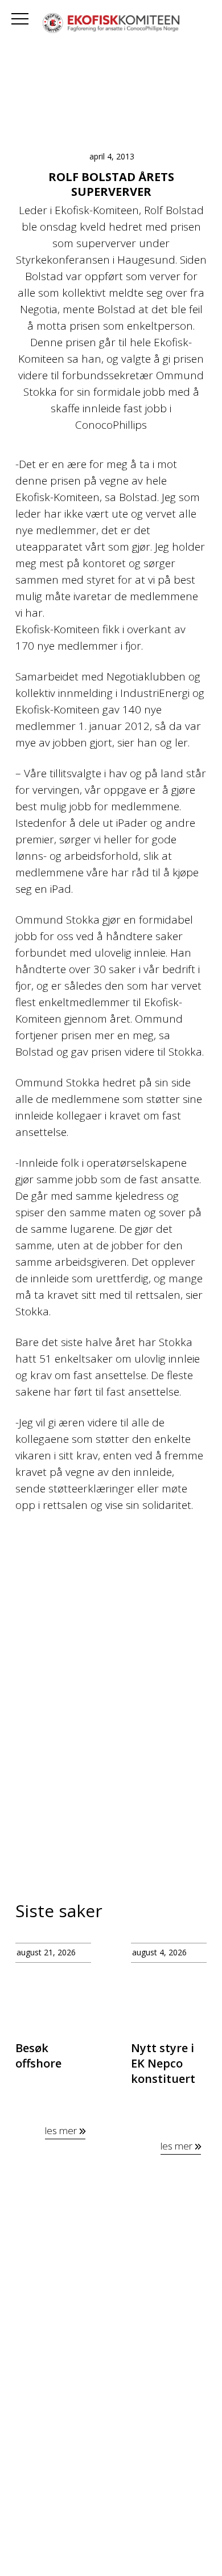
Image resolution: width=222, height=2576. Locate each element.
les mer (62, 2130)
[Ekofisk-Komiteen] (111, 24)
